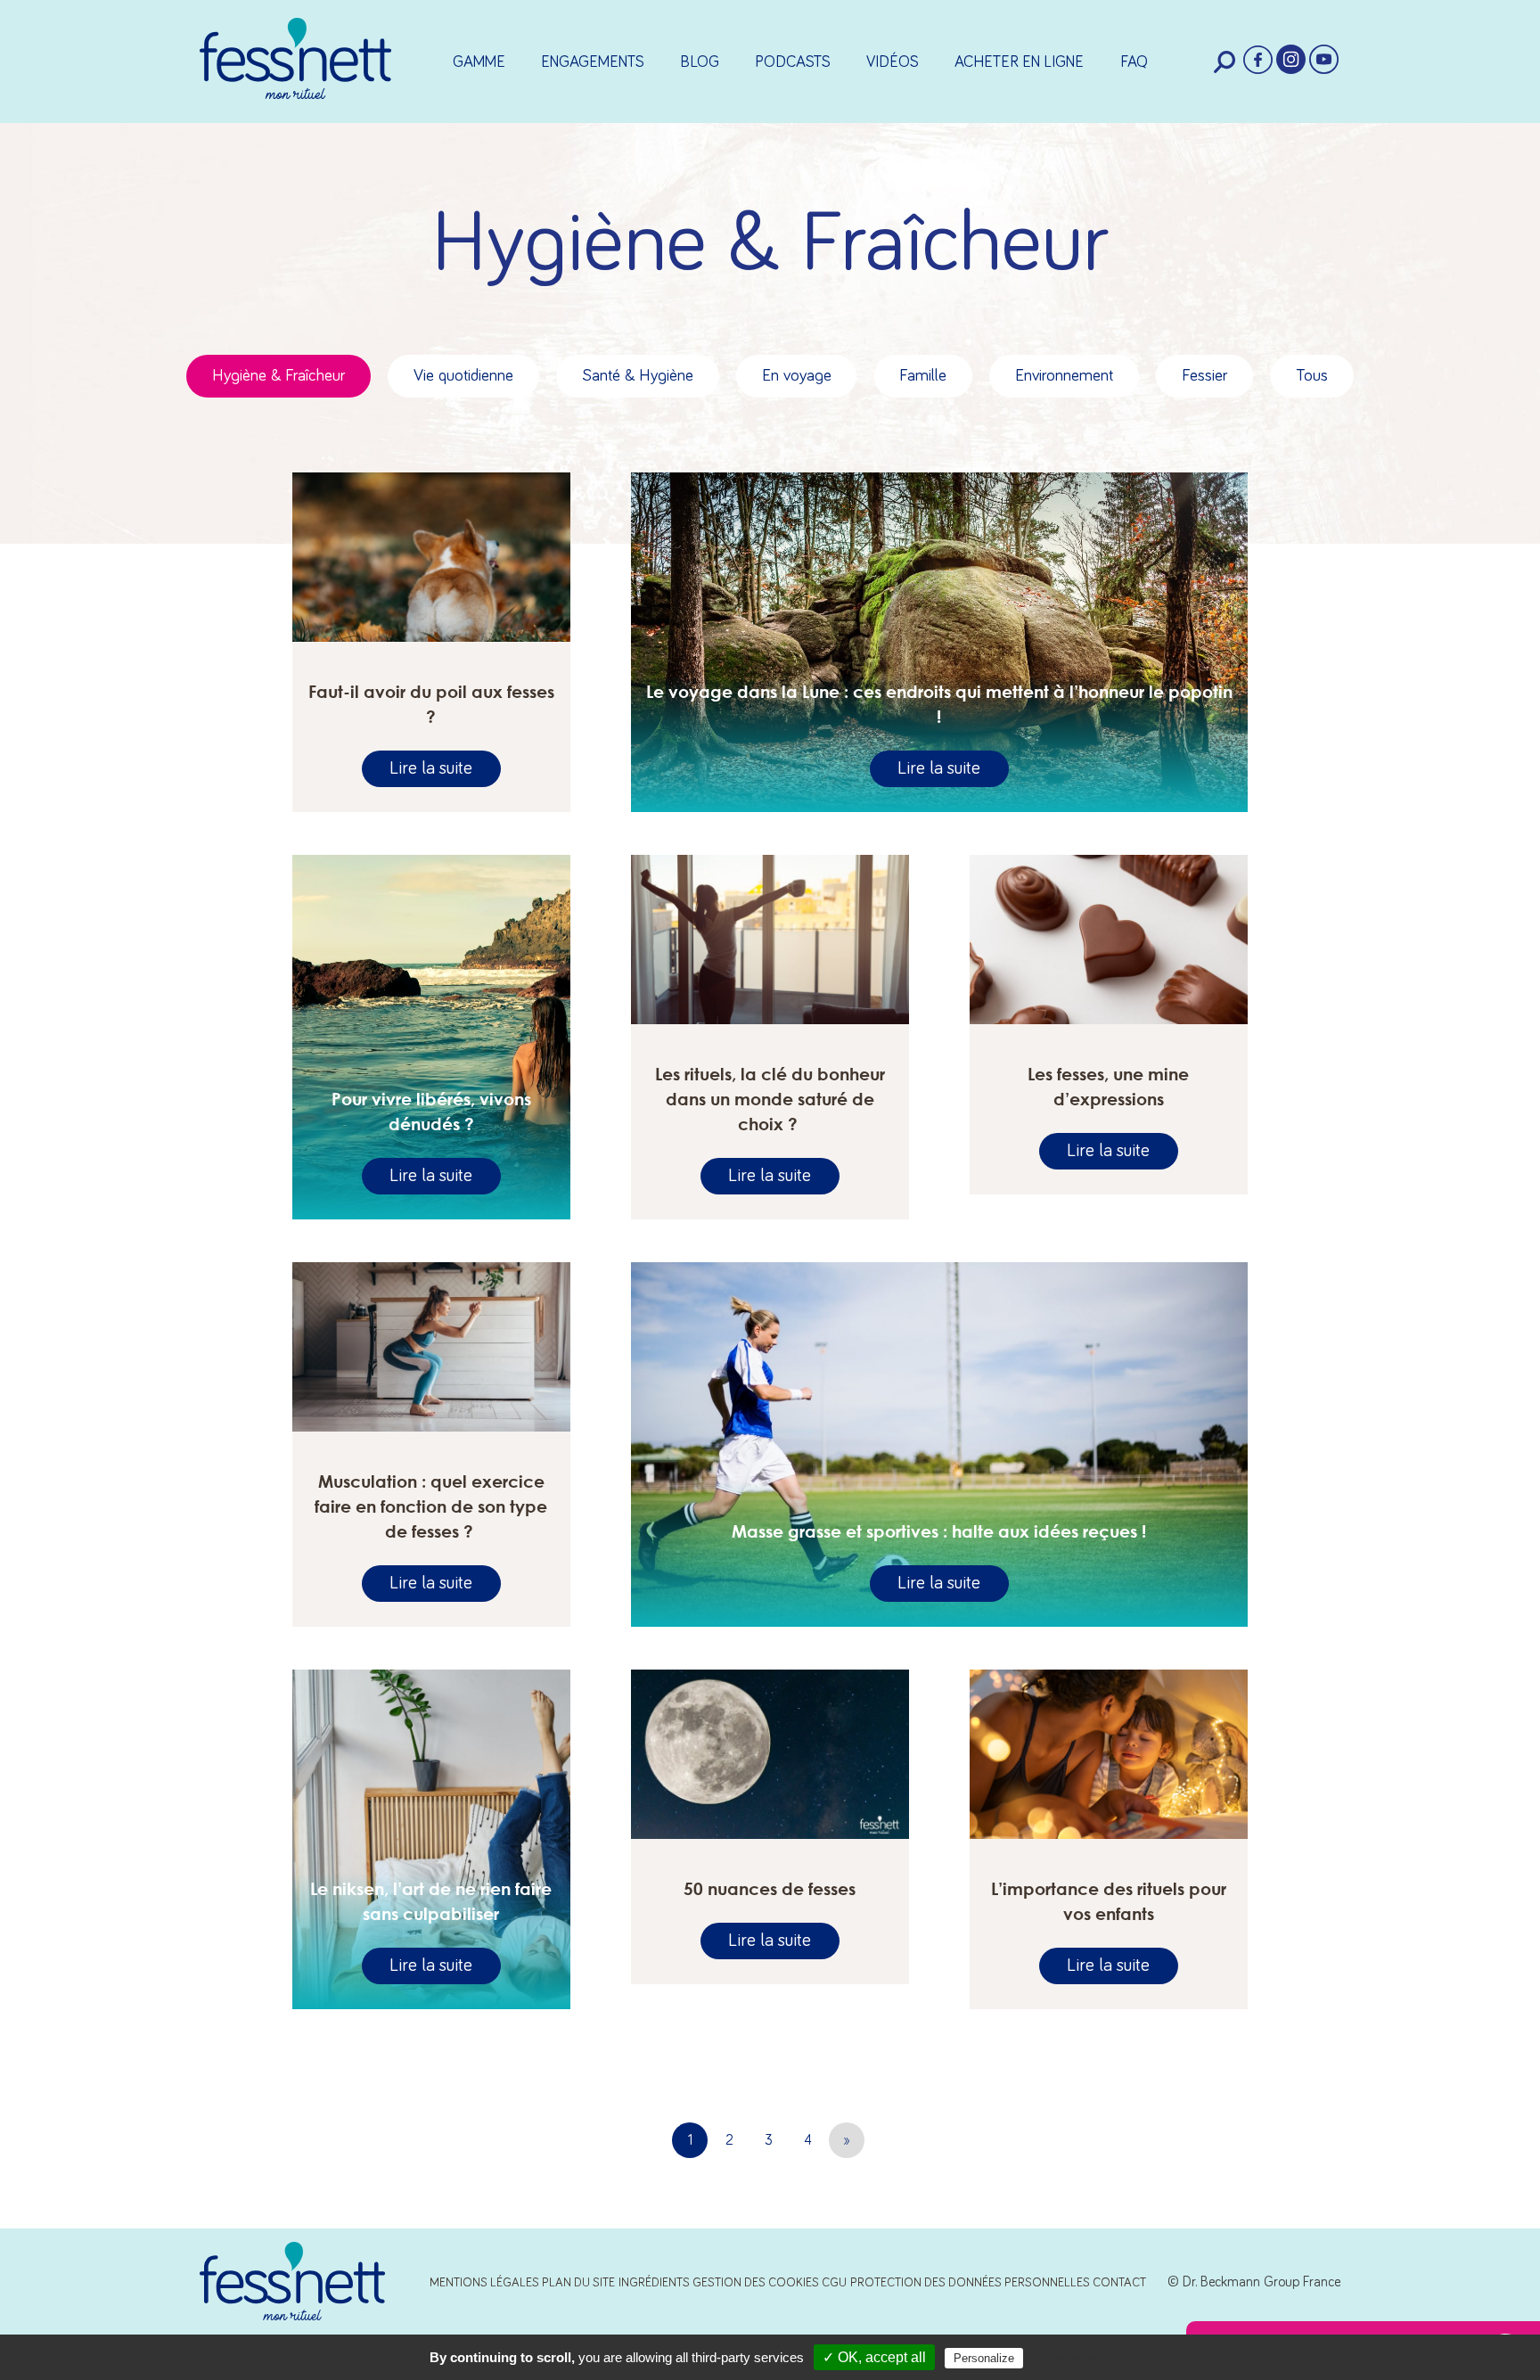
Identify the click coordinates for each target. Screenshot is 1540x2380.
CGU (834, 2283)
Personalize (984, 2358)
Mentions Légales (484, 2283)
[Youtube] (1324, 60)
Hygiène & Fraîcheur (279, 376)
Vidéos (893, 62)
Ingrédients (654, 2283)
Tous (1312, 376)
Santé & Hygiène (638, 376)
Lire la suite (431, 769)
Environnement (1064, 376)
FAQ (1134, 62)
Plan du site (578, 2283)
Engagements (593, 62)
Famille (923, 376)
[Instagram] (1291, 60)
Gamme (479, 62)
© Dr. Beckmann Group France (1254, 2282)
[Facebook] (1258, 60)
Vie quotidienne (463, 376)
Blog (700, 62)
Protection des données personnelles (970, 2283)
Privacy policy (1077, 2358)
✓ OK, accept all (874, 2357)
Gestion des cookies (756, 2283)
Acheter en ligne (1019, 62)
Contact (1119, 2283)
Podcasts (793, 62)
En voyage (797, 376)
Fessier (1204, 376)
